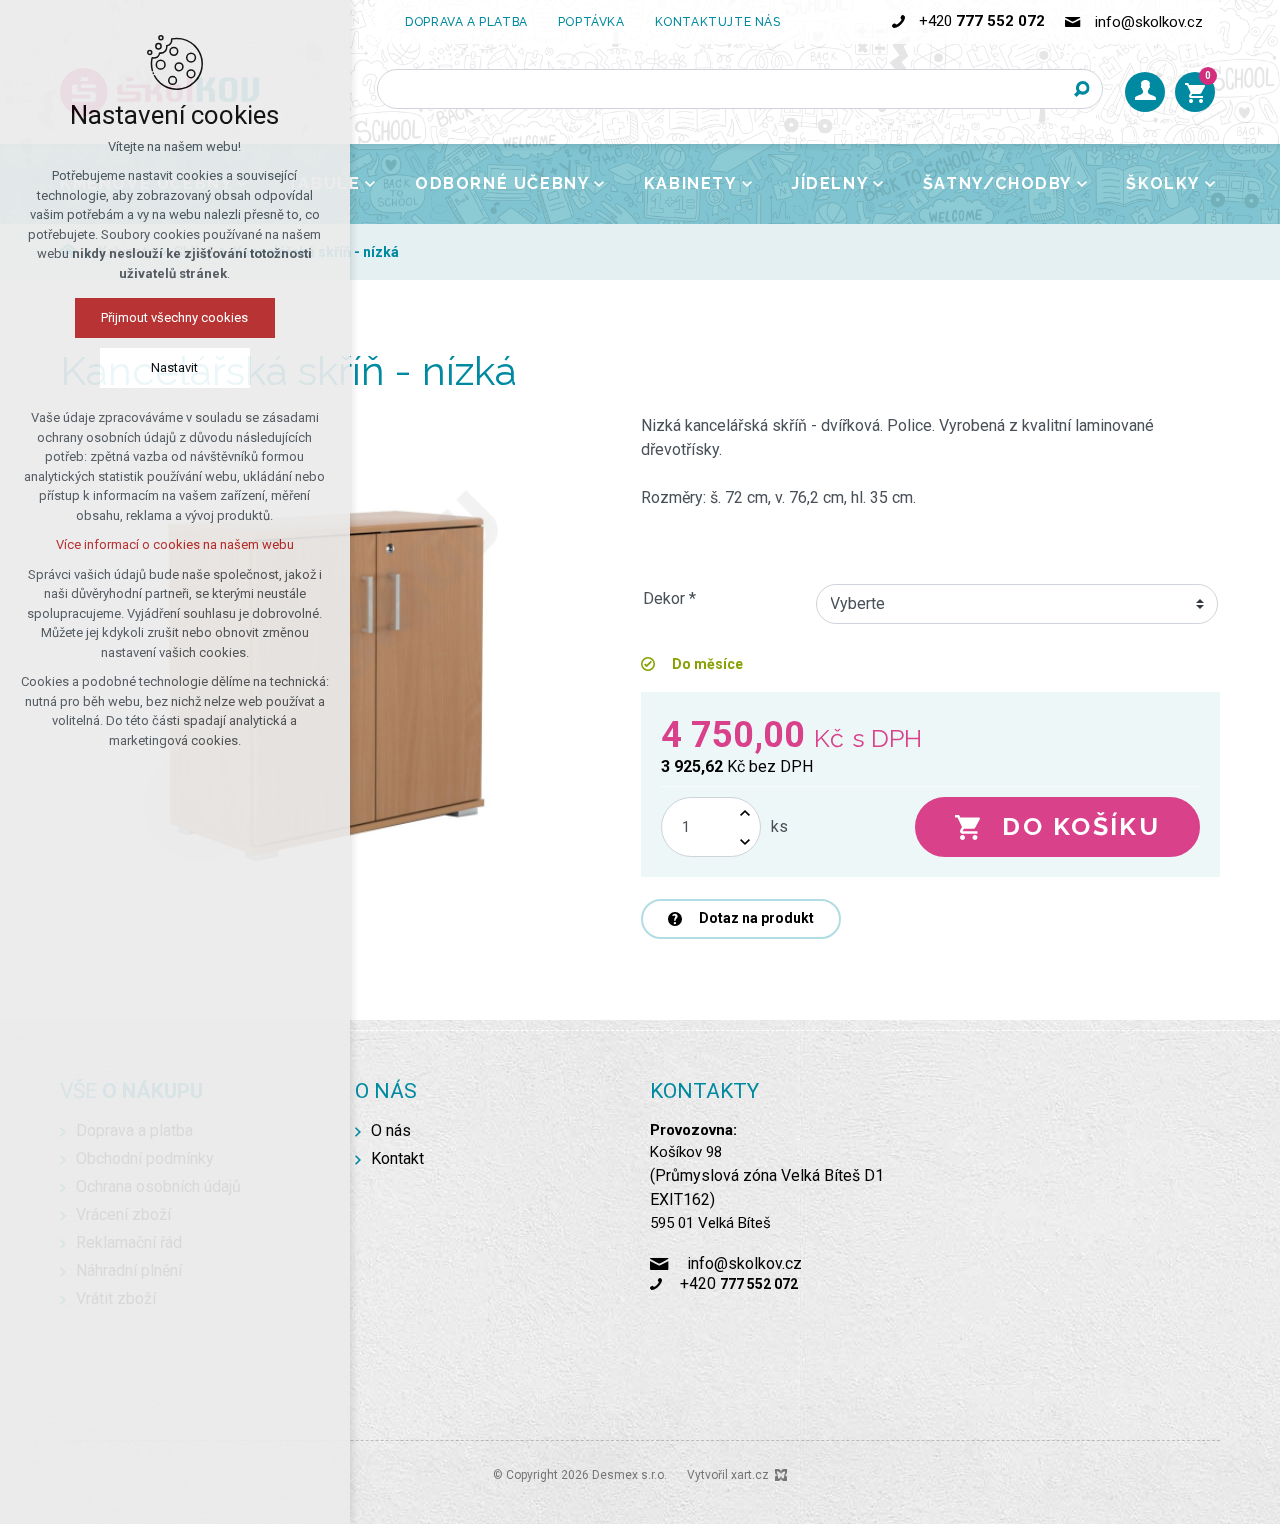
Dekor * (669, 598)
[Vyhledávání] (740, 89)
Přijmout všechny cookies (175, 317)
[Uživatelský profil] (1145, 92)
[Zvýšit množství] (745, 812)
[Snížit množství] (745, 841)
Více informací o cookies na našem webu (175, 544)
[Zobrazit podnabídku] (370, 184)
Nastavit (175, 367)
